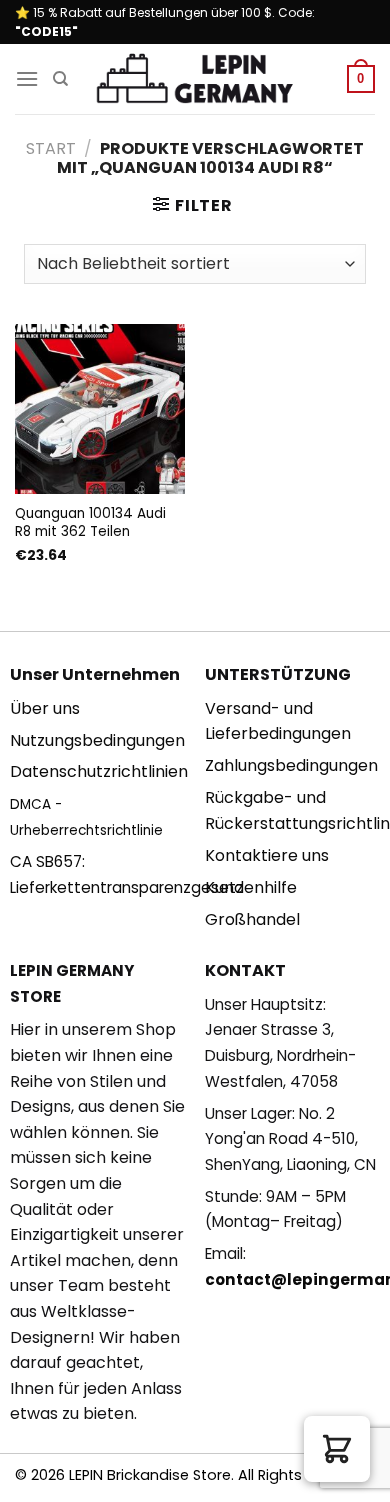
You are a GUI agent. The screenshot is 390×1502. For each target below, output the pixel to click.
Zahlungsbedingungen (291, 765)
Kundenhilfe (251, 887)
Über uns (45, 708)
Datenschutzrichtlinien (99, 771)
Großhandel (252, 919)
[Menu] (27, 78)
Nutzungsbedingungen (97, 740)
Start (51, 148)
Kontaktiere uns (267, 855)
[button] (337, 1449)
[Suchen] (60, 79)
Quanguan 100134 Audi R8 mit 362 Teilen (90, 522)
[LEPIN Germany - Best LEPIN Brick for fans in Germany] (195, 79)
